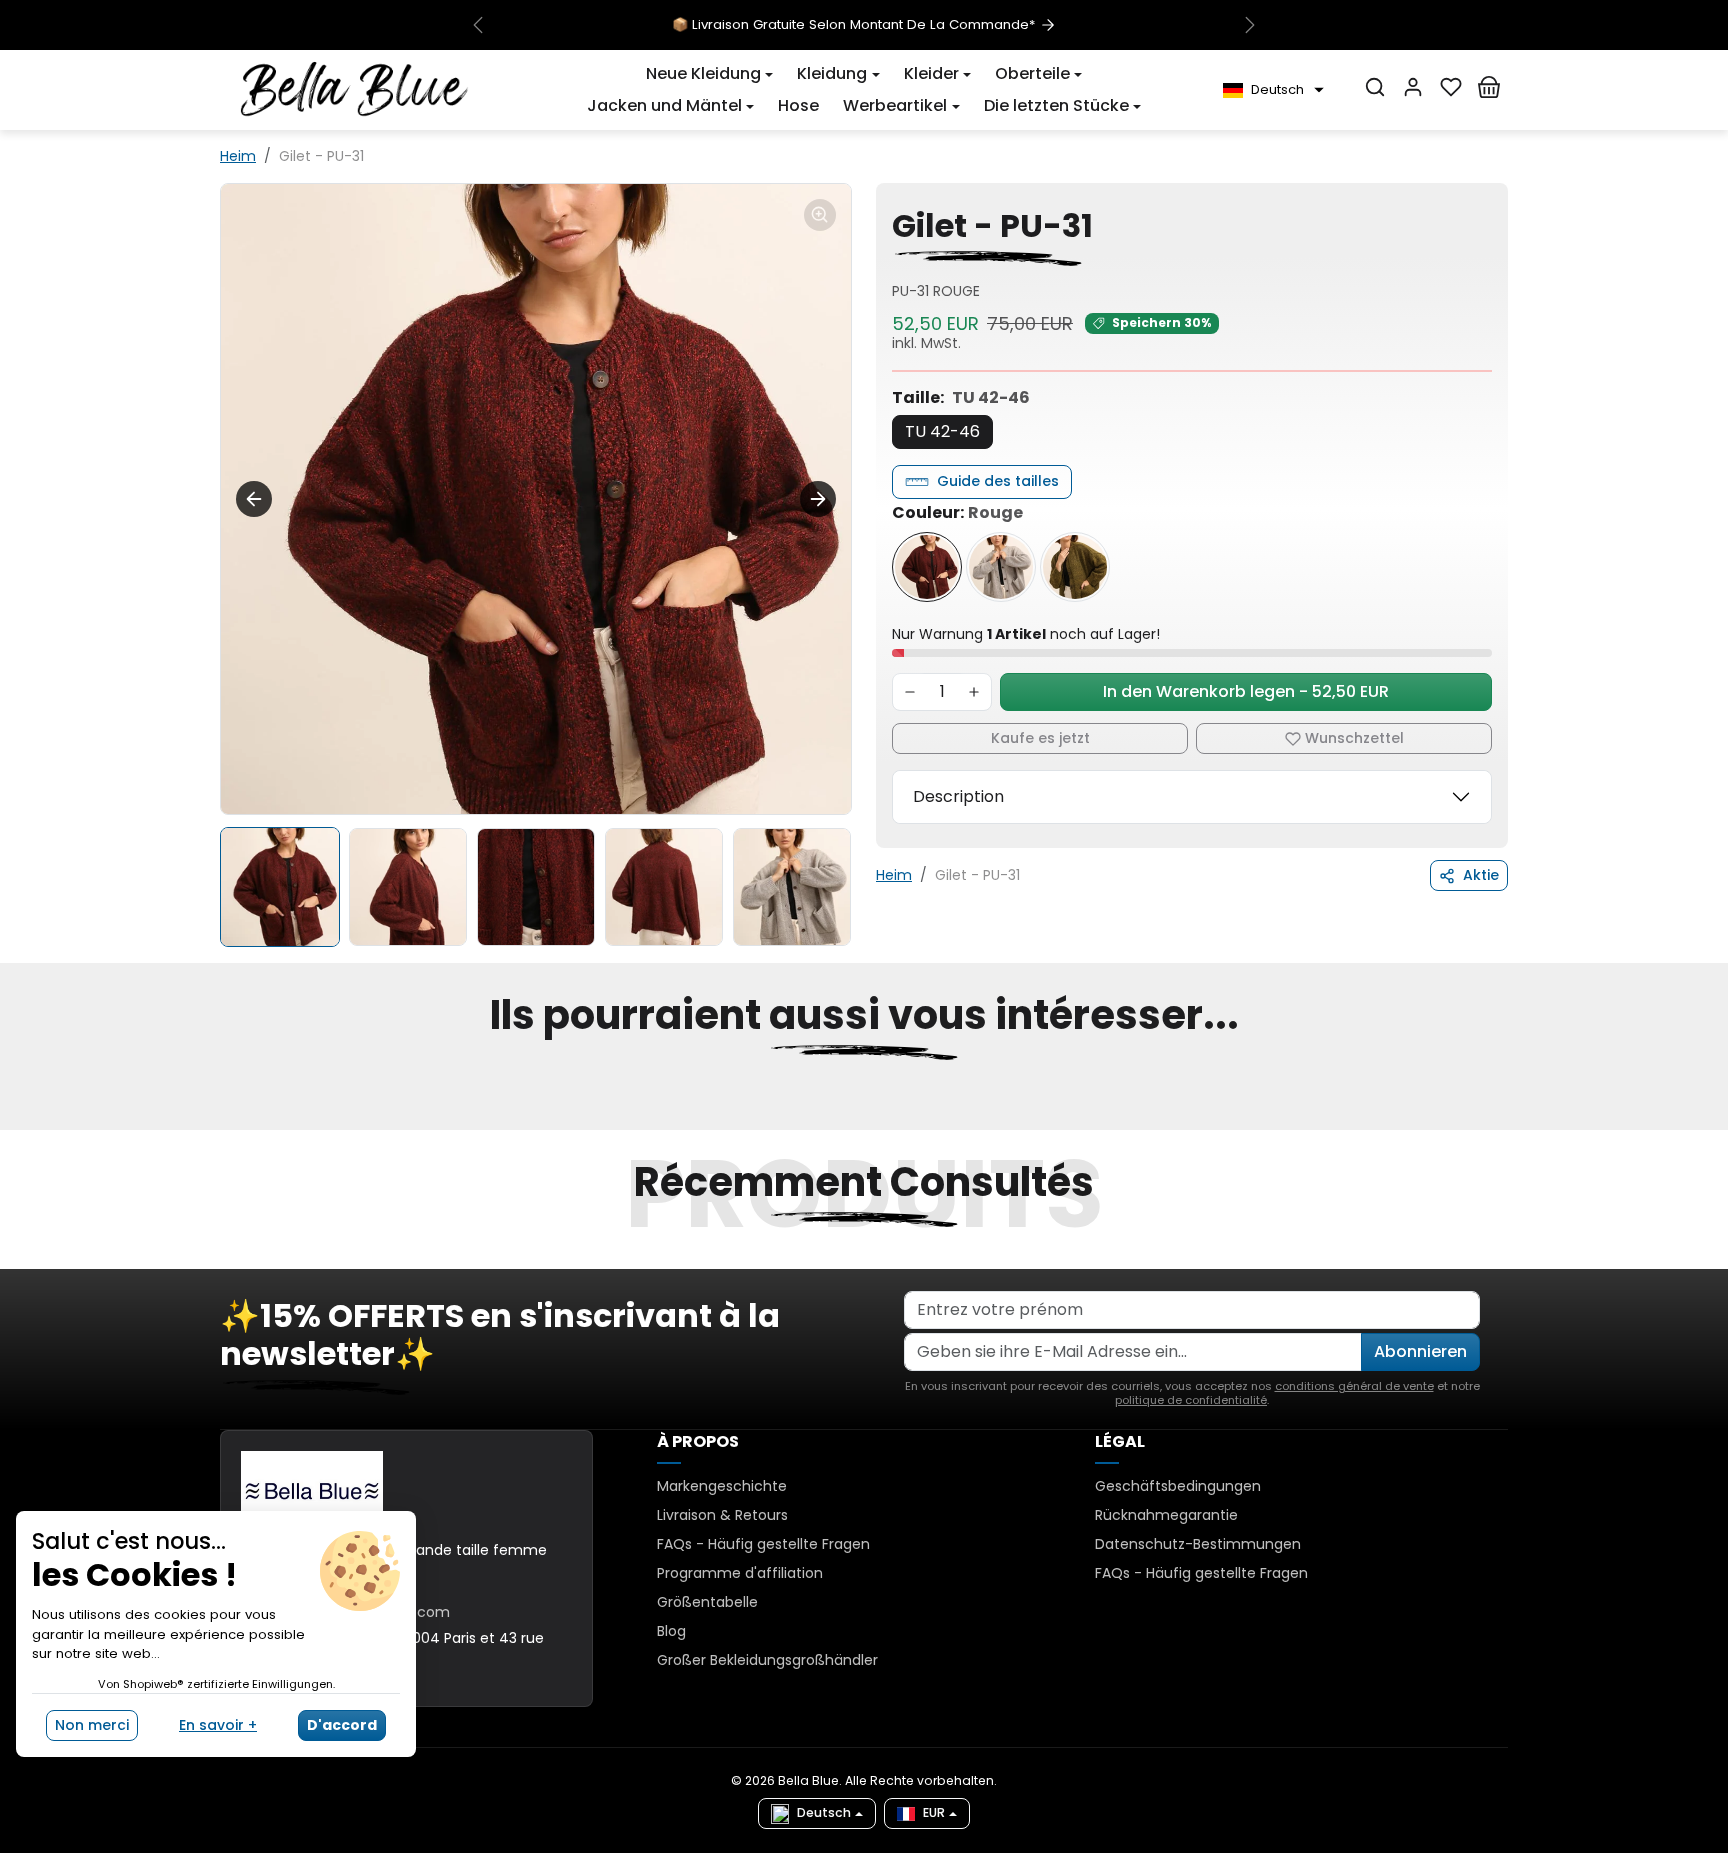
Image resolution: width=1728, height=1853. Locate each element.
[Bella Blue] (354, 89)
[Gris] (1001, 567)
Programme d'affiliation (740, 1573)
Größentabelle (707, 1602)
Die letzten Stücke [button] (1056, 105)
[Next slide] (818, 499)
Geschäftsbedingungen (1178, 1486)
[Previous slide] (222, 1118)
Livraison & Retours (722, 1515)
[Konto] (1413, 87)
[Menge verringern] (910, 692)
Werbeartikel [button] (895, 105)
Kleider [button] (931, 73)
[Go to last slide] (254, 499)
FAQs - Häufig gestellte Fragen (763, 1544)
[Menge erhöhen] (974, 692)
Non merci (92, 1725)
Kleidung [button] (832, 73)
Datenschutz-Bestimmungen (1198, 1544)
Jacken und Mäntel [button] (664, 105)
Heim (238, 156)
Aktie (1481, 875)
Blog (671, 1631)
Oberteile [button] (1032, 73)
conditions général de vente (1354, 1386)
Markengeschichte (722, 1486)
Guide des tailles (998, 481)
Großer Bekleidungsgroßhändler (767, 1660)
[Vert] (1075, 567)
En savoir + (218, 1725)
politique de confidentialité (1191, 1400)
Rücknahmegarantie (1166, 1515)
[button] (709, 74)
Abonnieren (1420, 1351)
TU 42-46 (942, 431)
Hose (798, 105)
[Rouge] (927, 567)
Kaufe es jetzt (1040, 738)
